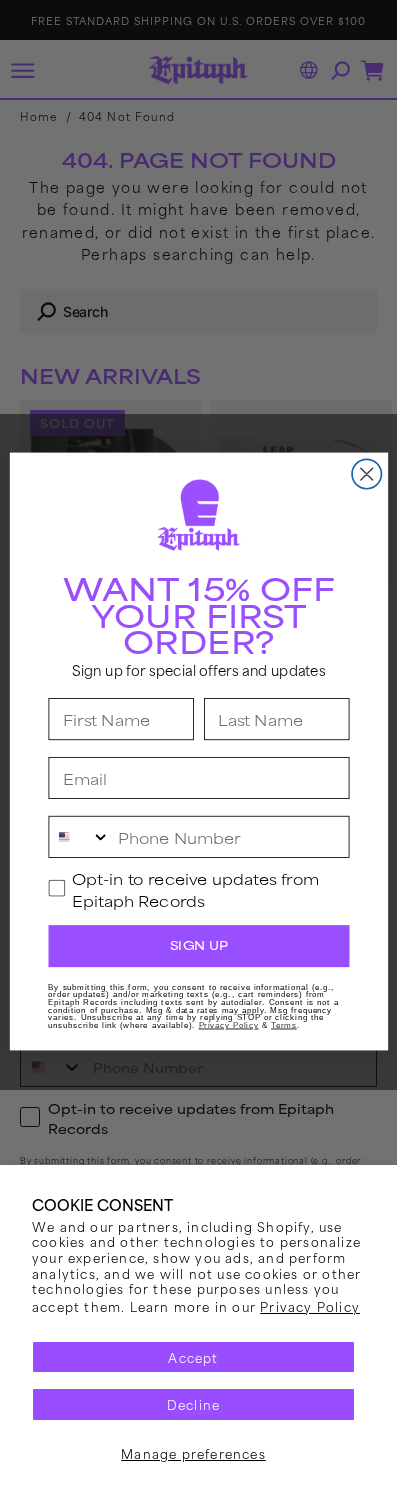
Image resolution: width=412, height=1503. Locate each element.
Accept (193, 1357)
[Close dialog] (366, 473)
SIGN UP (198, 945)
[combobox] (79, 837)
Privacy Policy (310, 1306)
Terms (284, 1025)
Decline (193, 1404)
